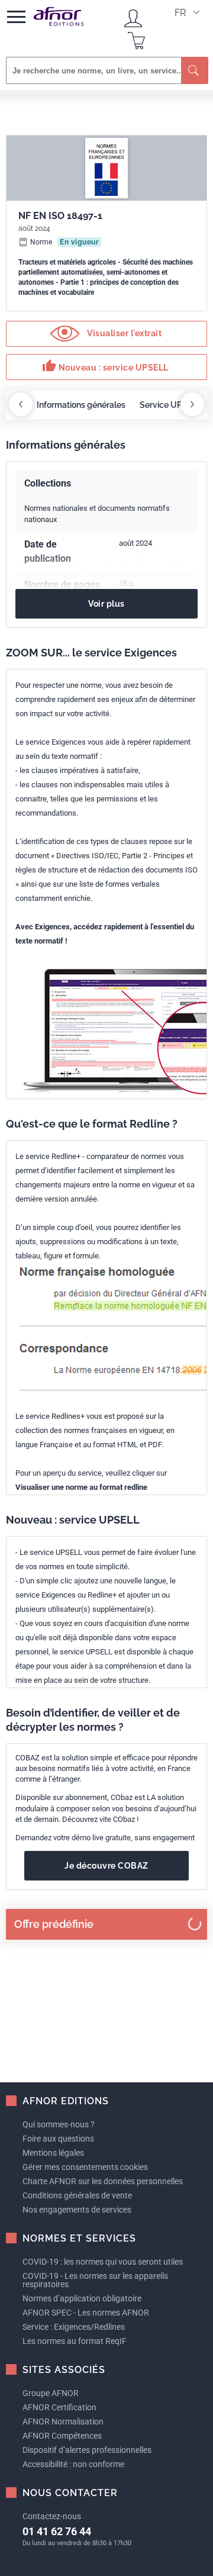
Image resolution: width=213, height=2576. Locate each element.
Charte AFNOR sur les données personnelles (103, 2181)
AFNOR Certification (59, 2407)
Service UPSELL (171, 405)
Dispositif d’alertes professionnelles (87, 2450)
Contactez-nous (52, 2516)
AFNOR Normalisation (63, 2422)
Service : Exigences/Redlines (74, 2327)
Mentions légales (53, 2153)
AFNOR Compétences (62, 2436)
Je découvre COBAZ (106, 1866)
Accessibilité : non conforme (73, 2464)
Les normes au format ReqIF (75, 2341)
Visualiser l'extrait (124, 333)
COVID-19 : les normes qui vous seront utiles (103, 2262)
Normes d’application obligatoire (82, 2298)
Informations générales (81, 405)
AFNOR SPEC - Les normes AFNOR (86, 2313)
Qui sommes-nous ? (59, 2124)
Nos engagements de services (77, 2210)
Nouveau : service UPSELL (105, 366)
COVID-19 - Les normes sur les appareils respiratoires (95, 2280)
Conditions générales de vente (77, 2195)
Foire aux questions (58, 2139)
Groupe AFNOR (51, 2393)
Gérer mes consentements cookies (85, 2167)
